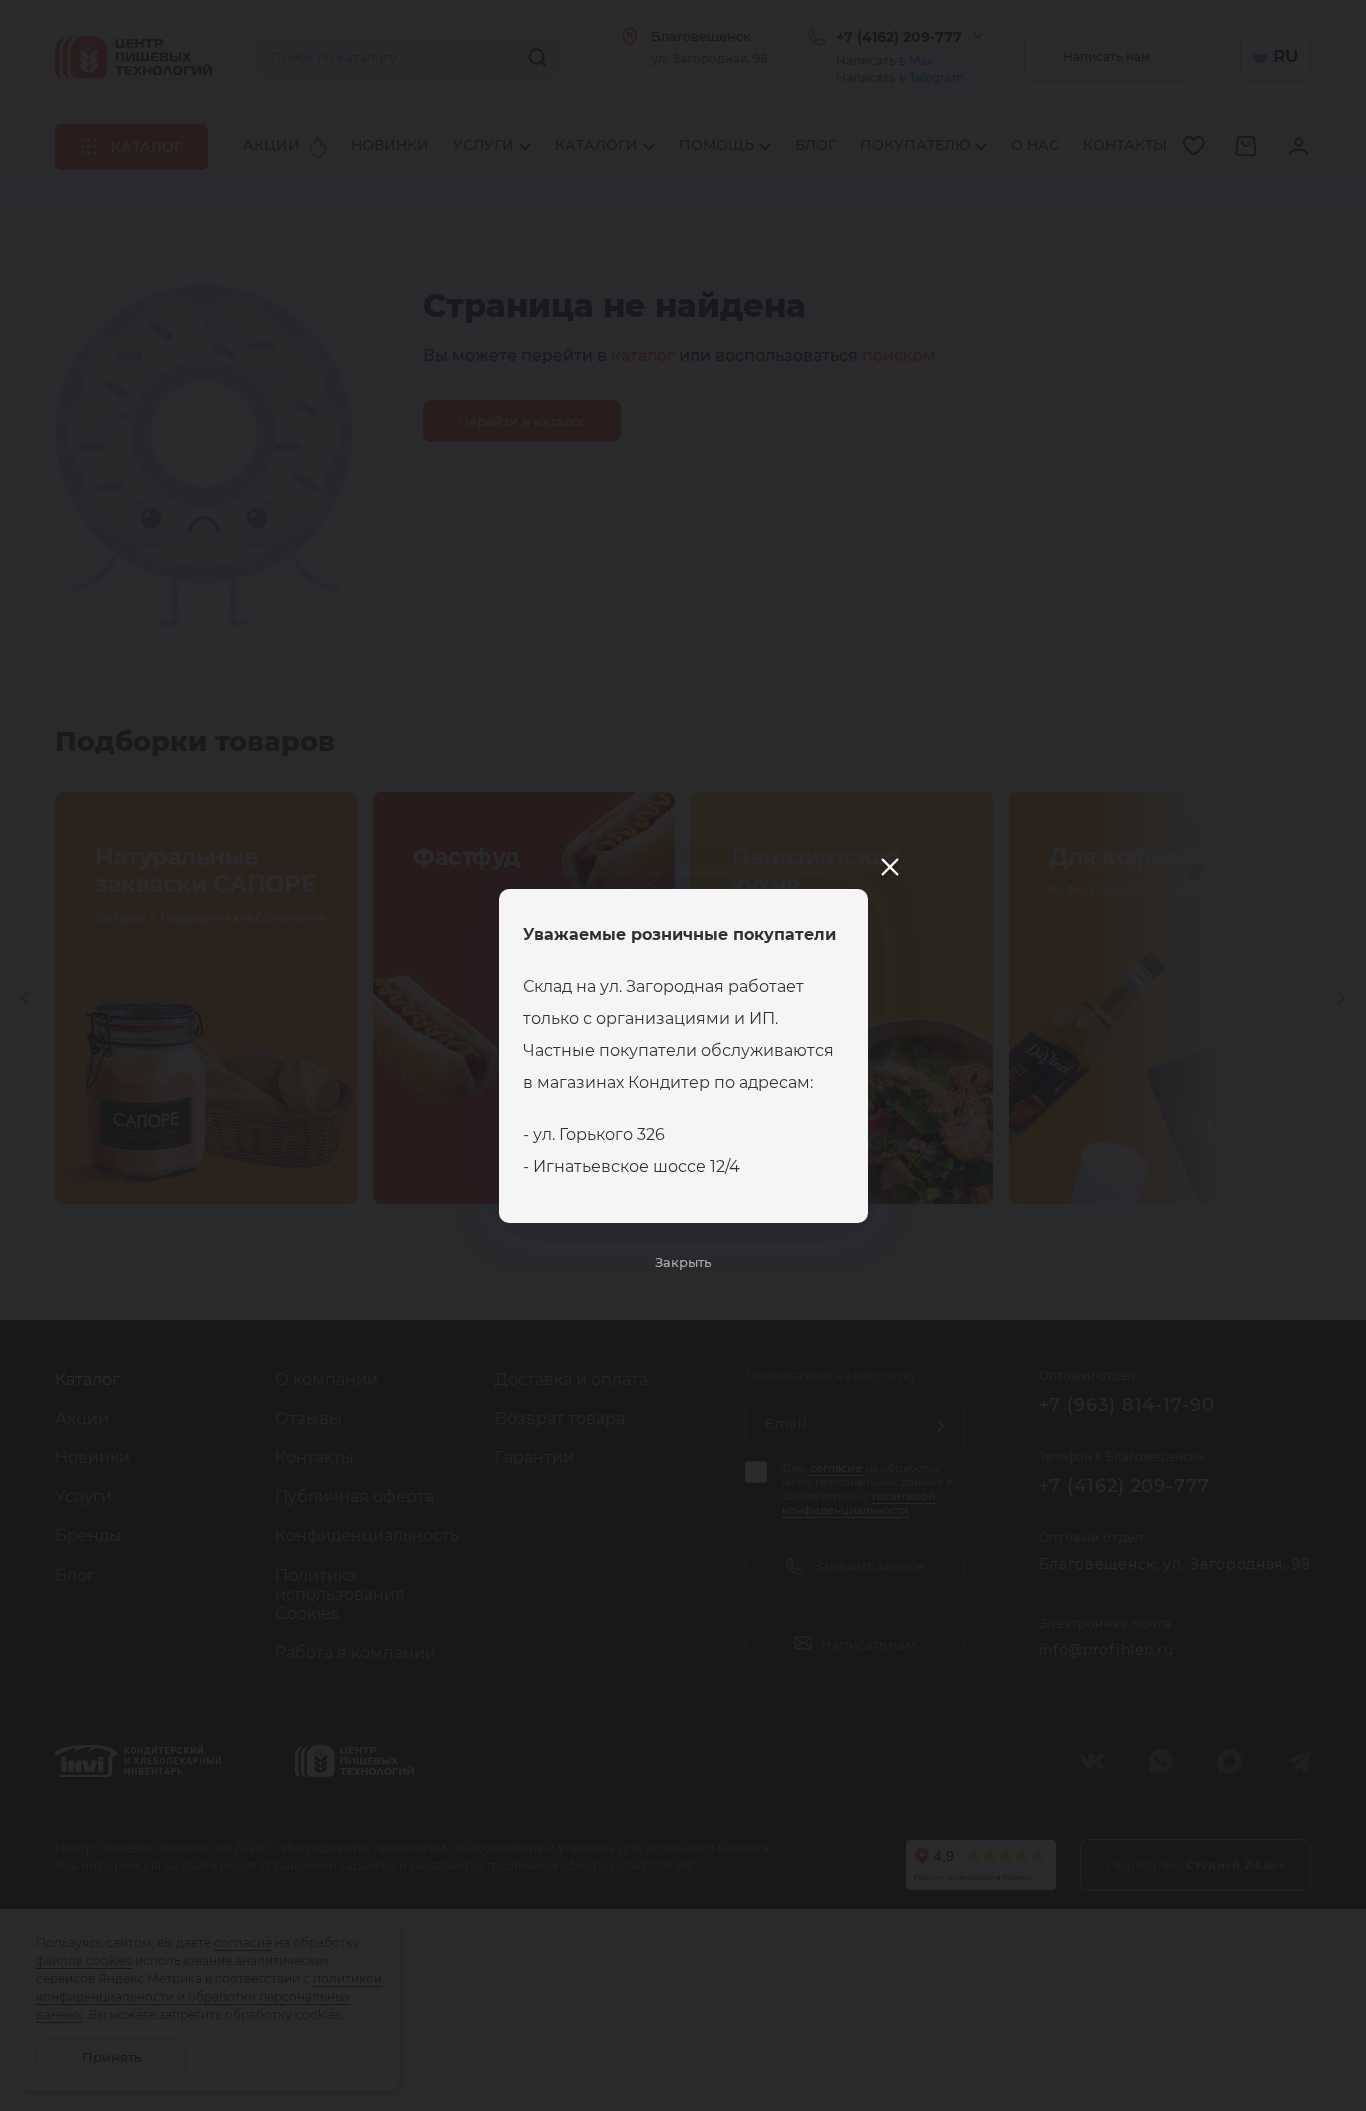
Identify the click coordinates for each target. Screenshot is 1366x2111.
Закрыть (683, 1262)
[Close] (890, 867)
